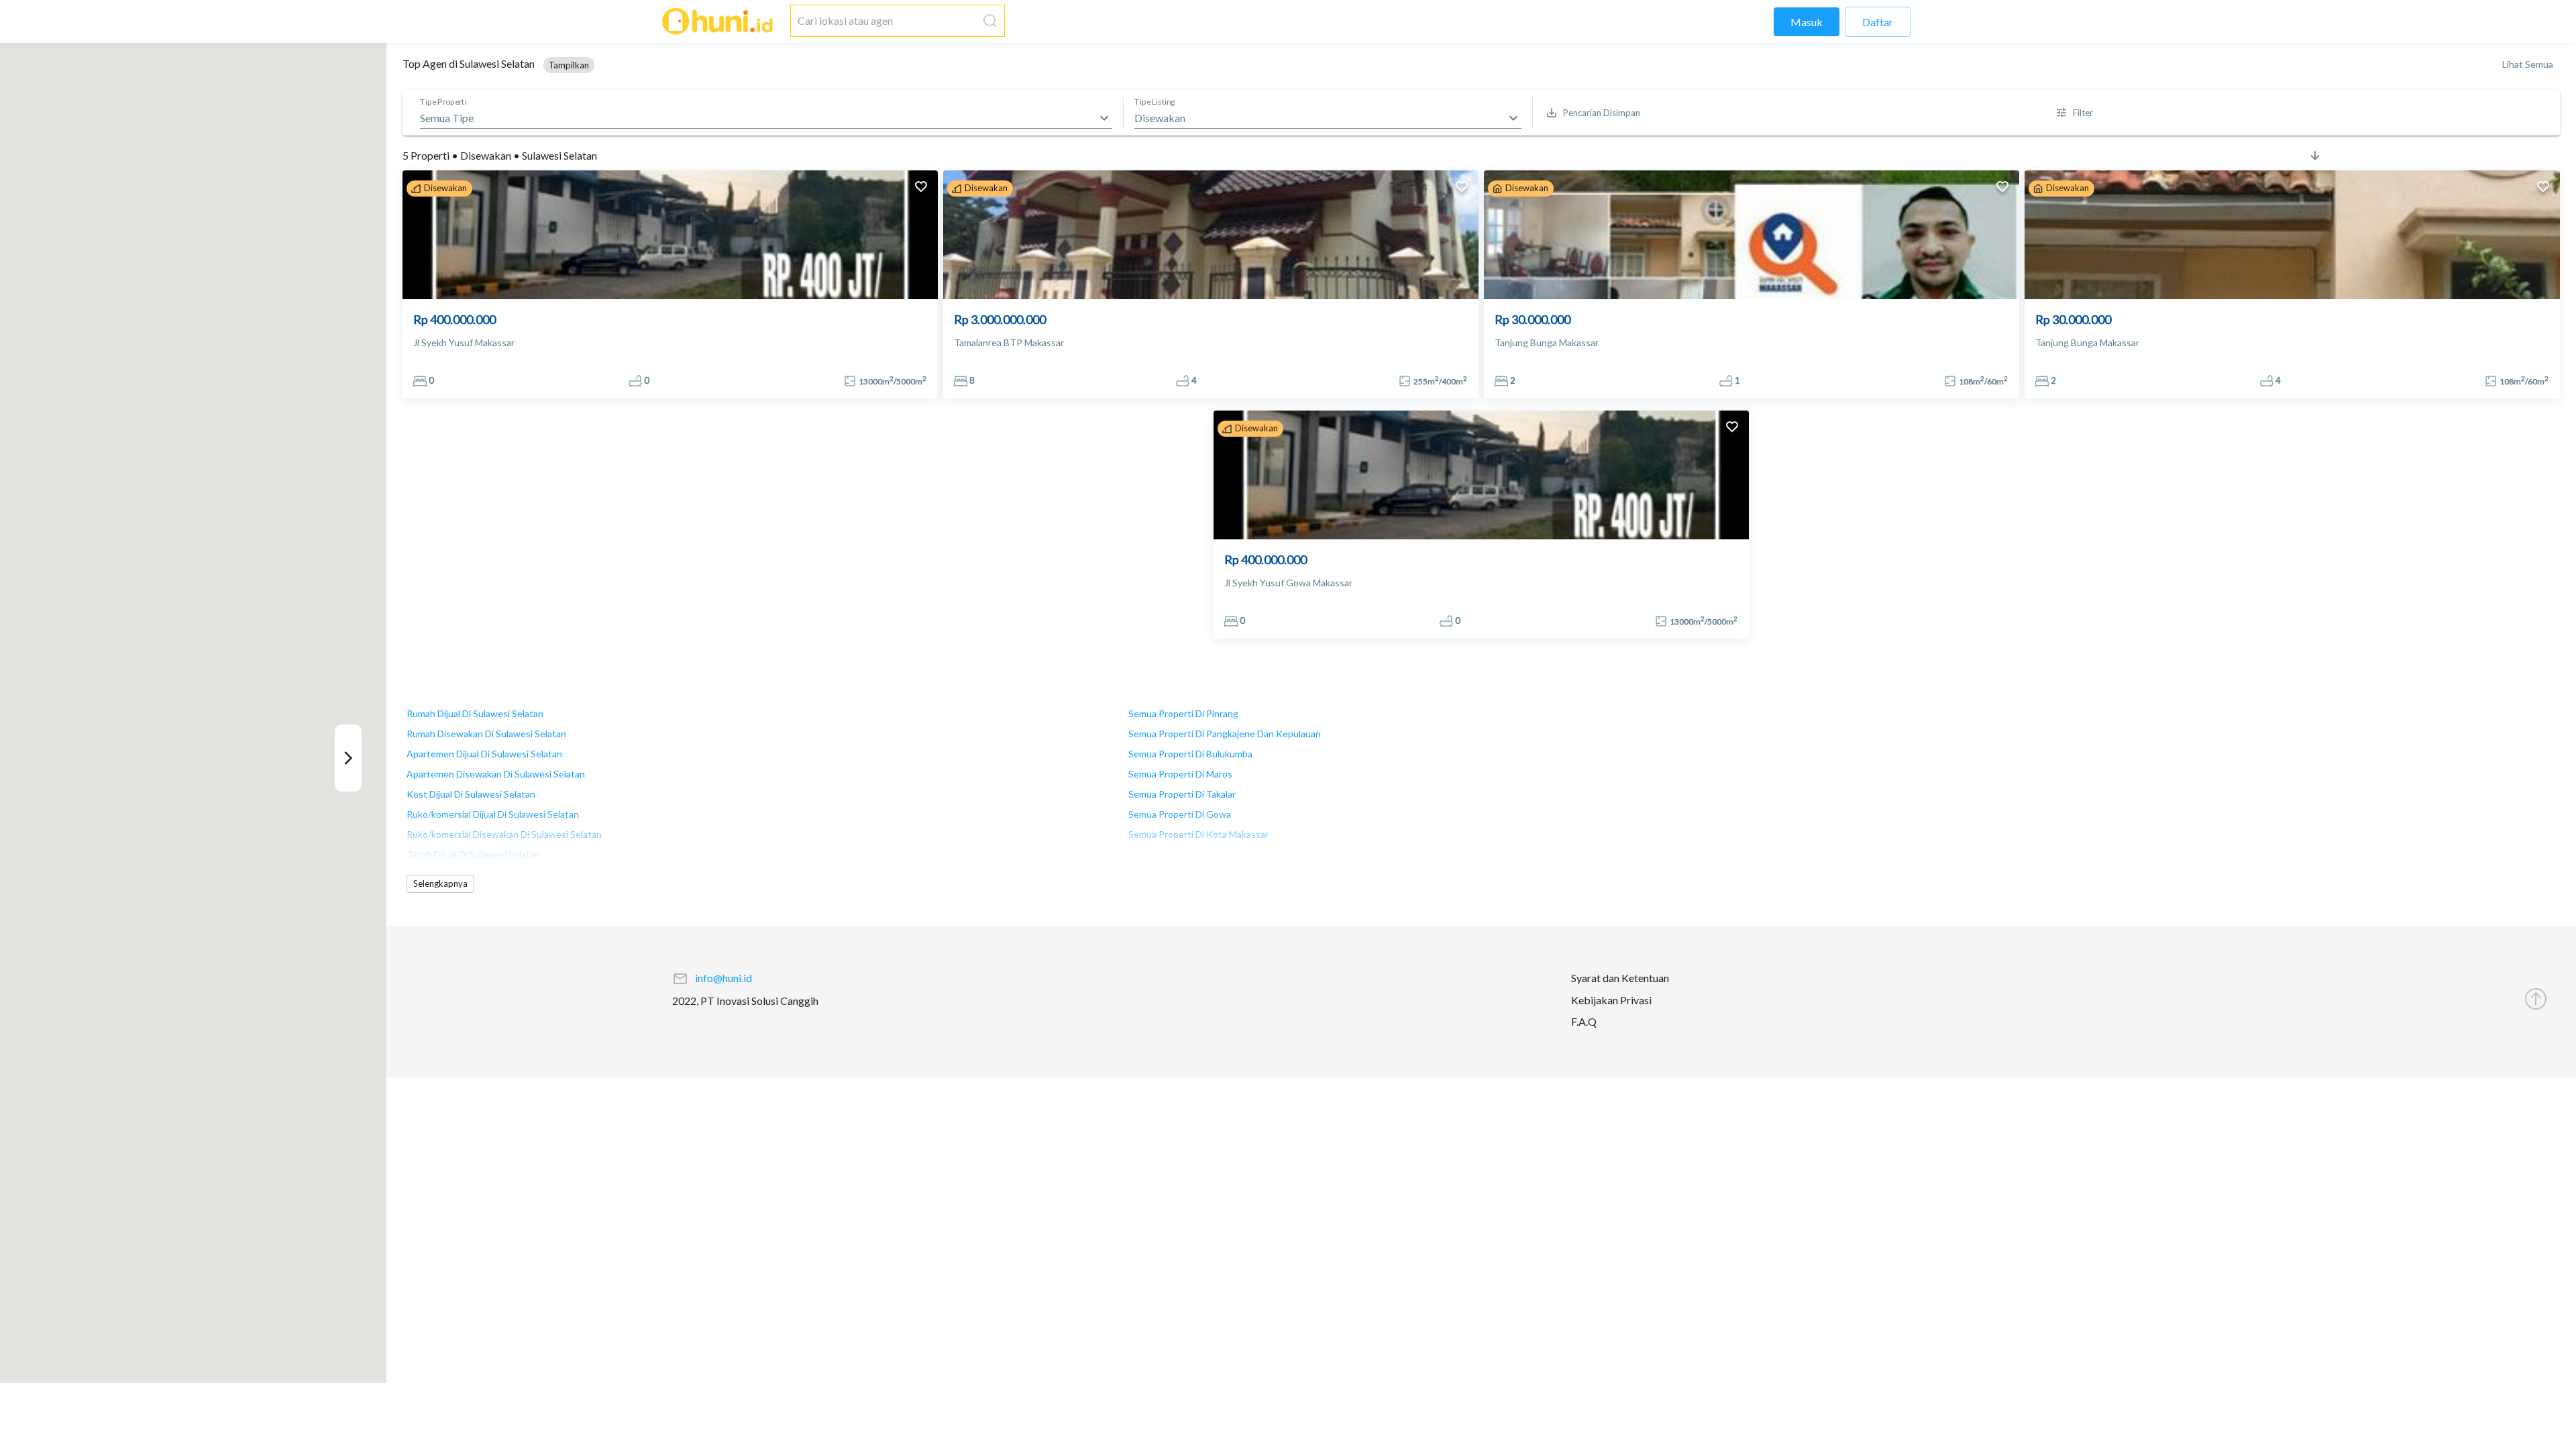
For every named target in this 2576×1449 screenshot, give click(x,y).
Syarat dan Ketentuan (1620, 978)
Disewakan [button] (1160, 118)
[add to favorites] (921, 188)
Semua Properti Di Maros (1180, 774)
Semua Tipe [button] (447, 118)
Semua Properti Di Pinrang (1183, 713)
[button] (569, 65)
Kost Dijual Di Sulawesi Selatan (471, 794)
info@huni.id (723, 978)
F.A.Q (1584, 1022)
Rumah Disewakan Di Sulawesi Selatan (486, 734)
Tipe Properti (443, 102)
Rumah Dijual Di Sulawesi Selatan (475, 713)
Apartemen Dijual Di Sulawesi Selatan (484, 754)
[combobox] (884, 21)
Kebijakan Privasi (1611, 1000)
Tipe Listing (1155, 102)
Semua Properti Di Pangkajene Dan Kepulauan (1225, 734)
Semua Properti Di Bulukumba (1190, 754)
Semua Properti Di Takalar (1182, 794)
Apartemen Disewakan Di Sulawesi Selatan (496, 774)
